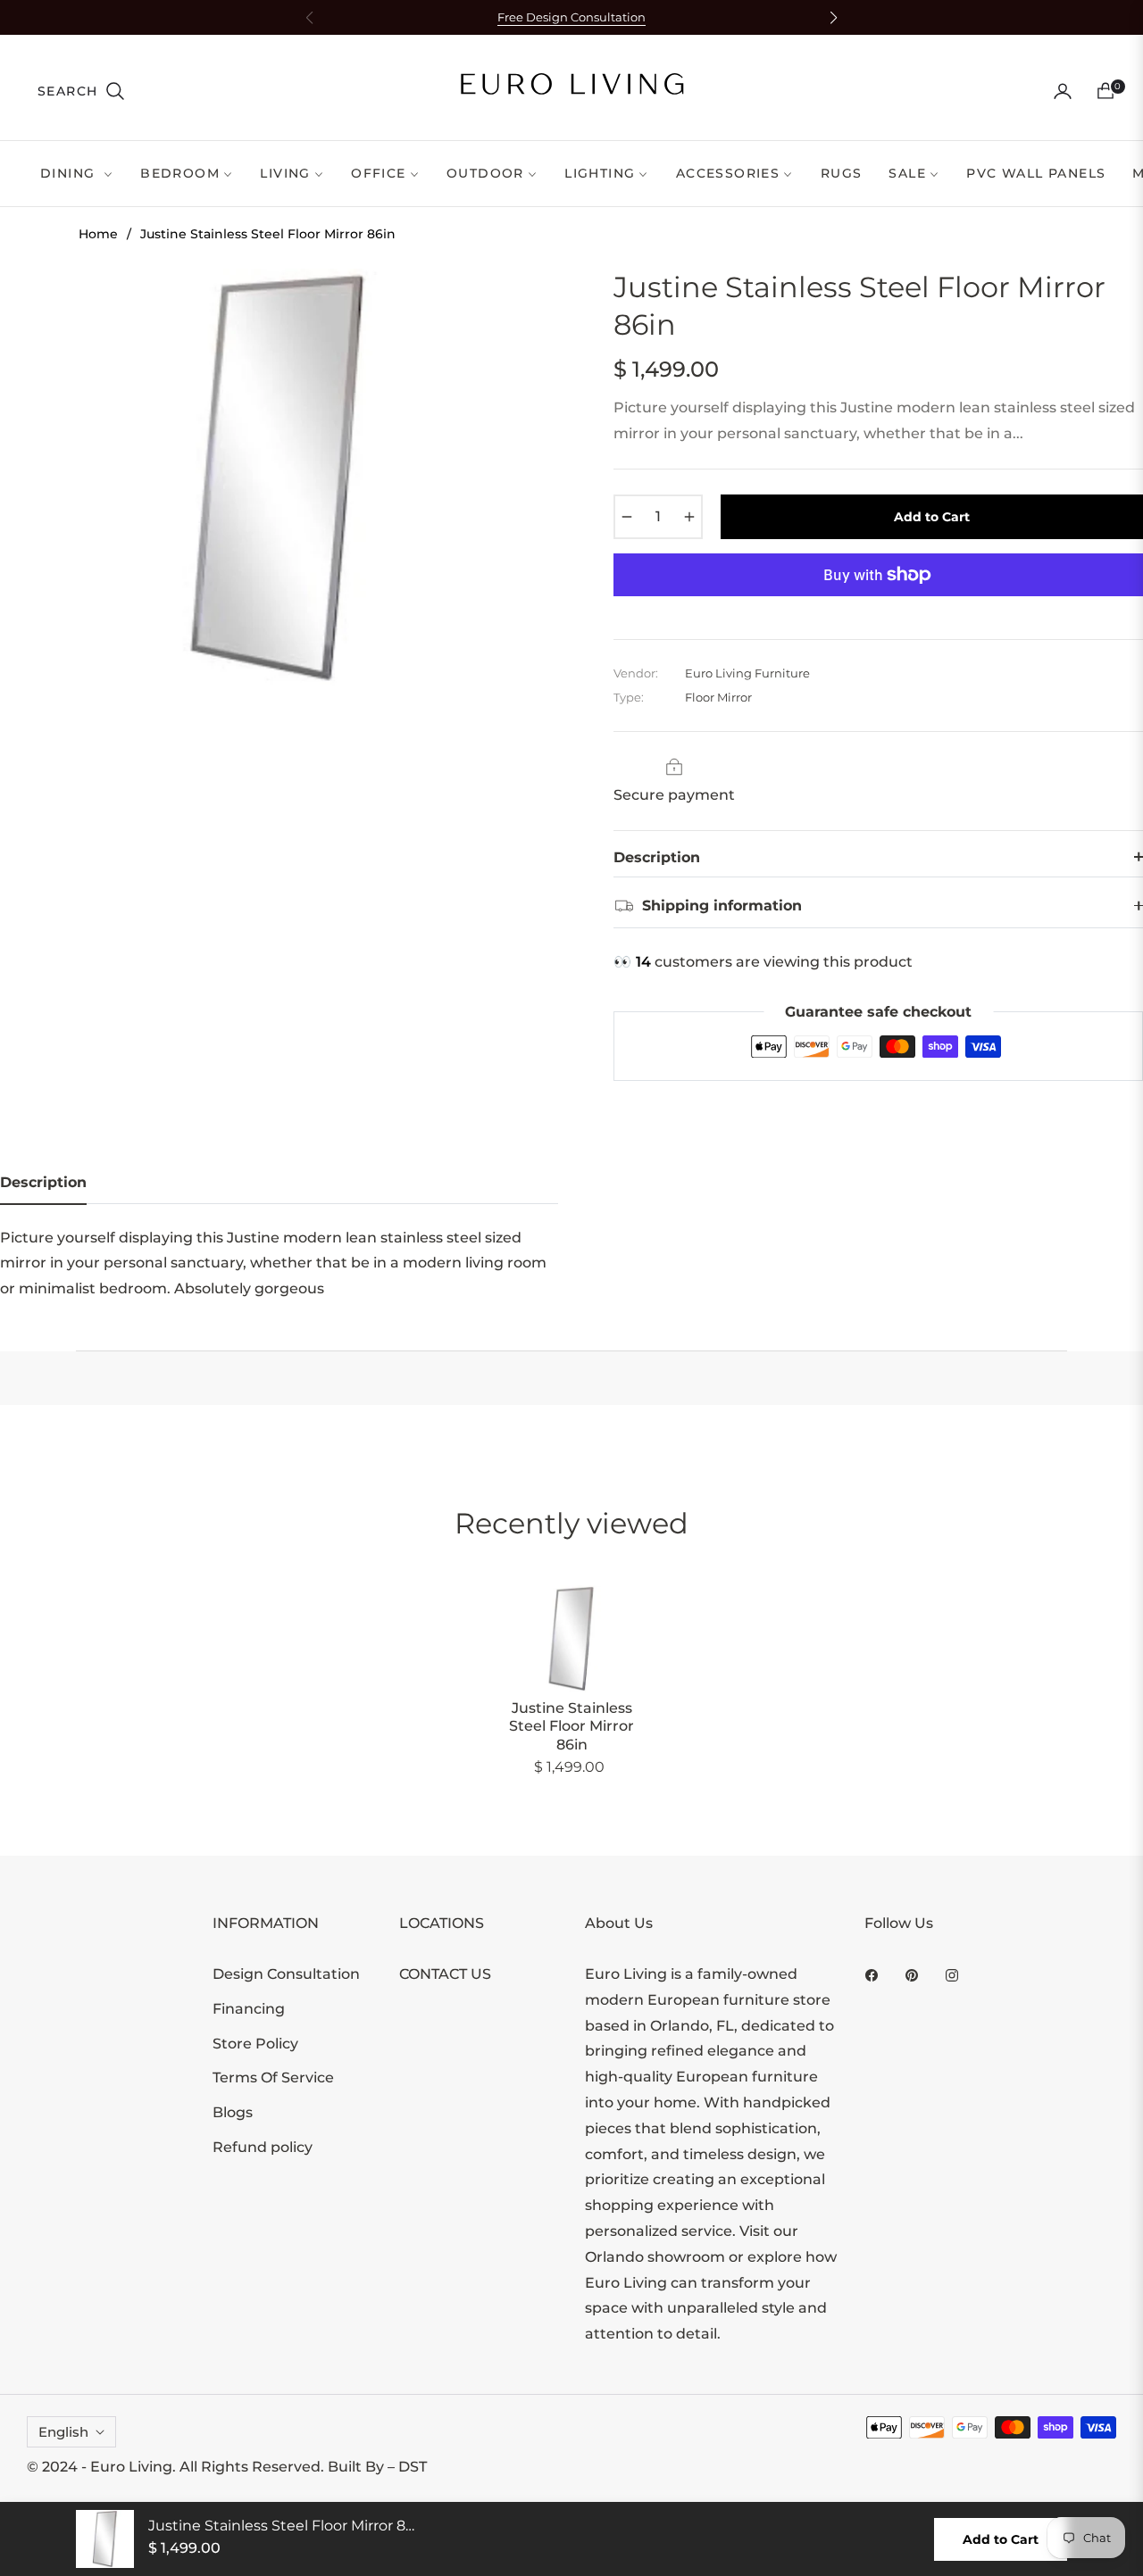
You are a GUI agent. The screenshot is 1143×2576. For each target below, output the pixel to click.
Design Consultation (286, 1974)
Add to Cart (1001, 2539)
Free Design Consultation (571, 17)
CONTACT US (445, 1974)
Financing (249, 2009)
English (63, 2432)
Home (98, 234)
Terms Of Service (273, 2077)
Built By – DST (377, 2467)
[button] (82, 91)
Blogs (233, 2112)
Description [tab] (43, 1182)
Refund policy (263, 2147)
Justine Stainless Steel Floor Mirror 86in (571, 1727)
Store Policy (255, 2044)
